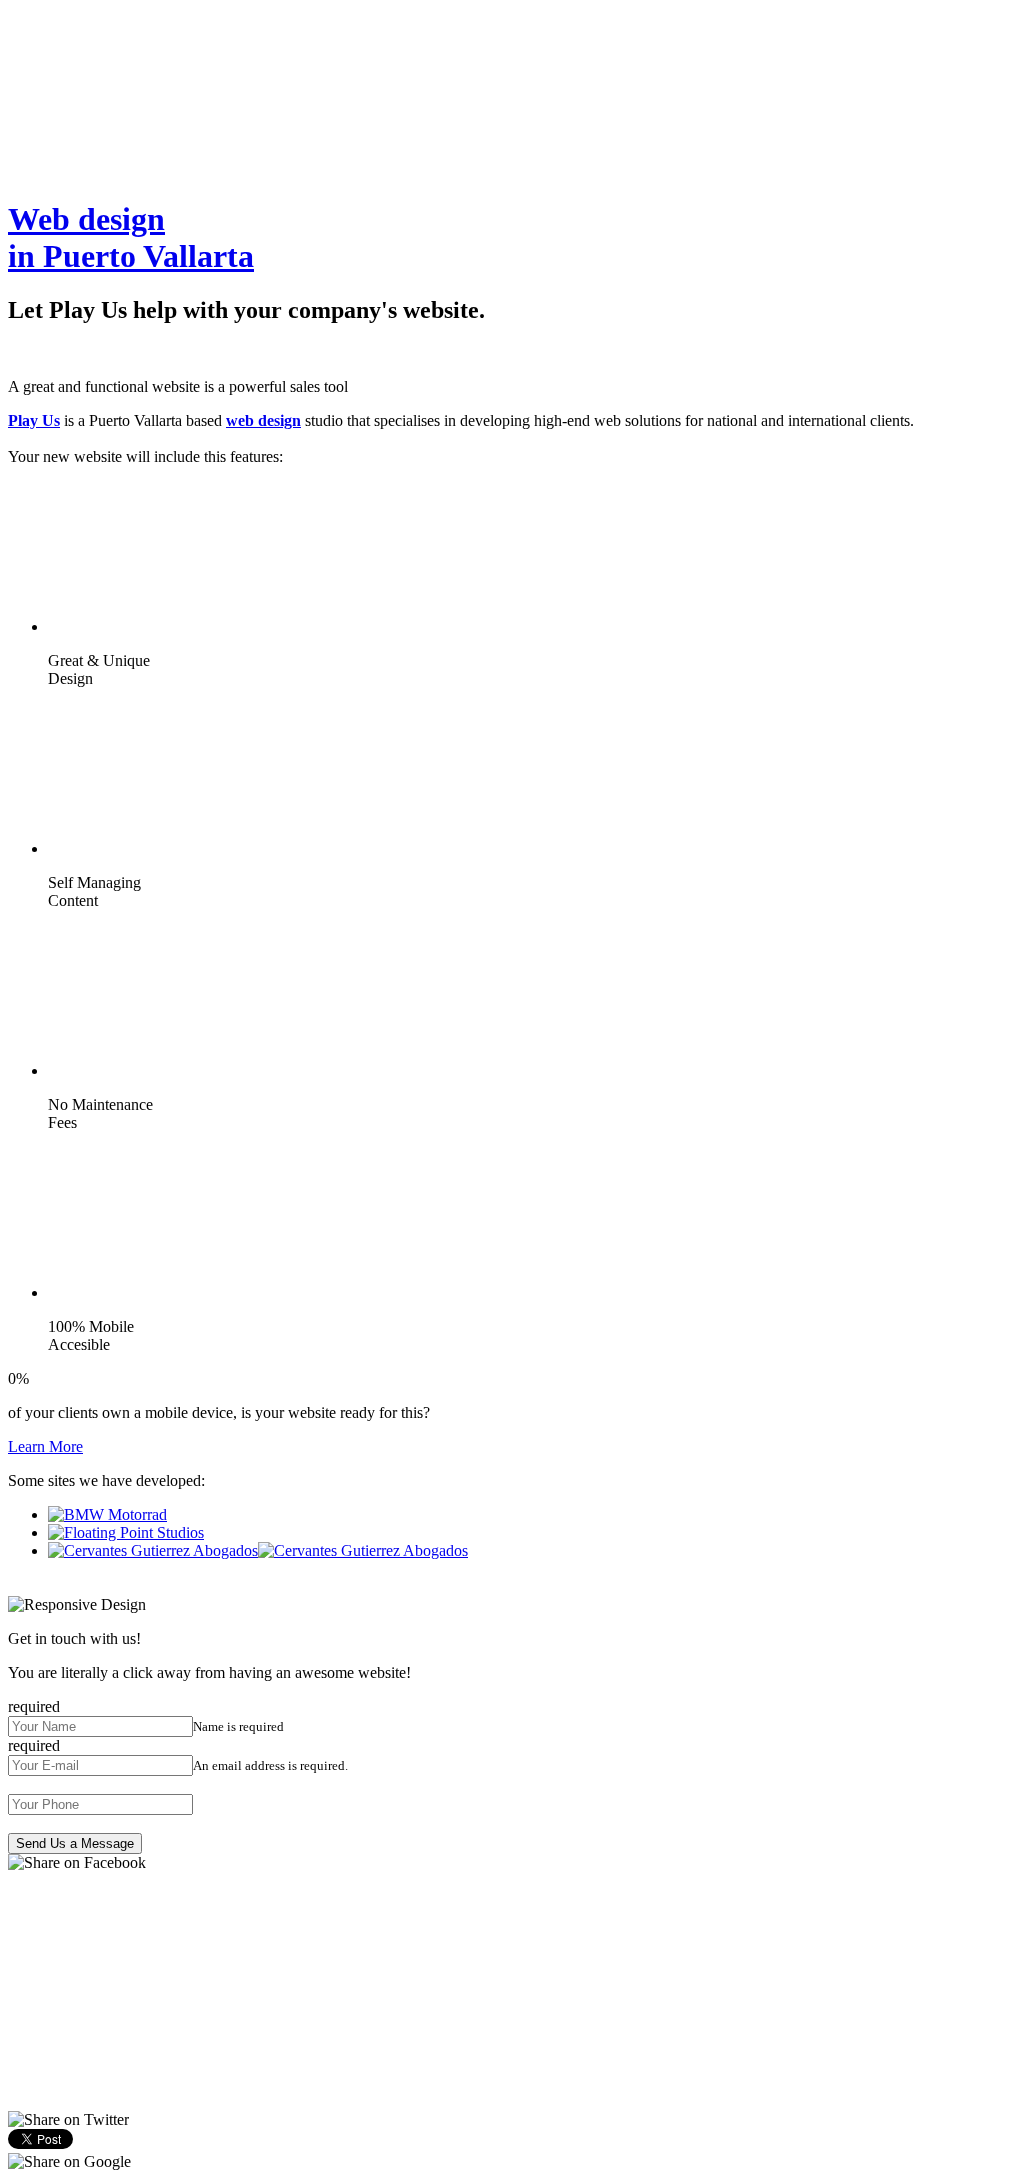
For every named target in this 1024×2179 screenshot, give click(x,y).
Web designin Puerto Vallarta (131, 237)
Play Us (34, 420)
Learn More (45, 1446)
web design (263, 420)
